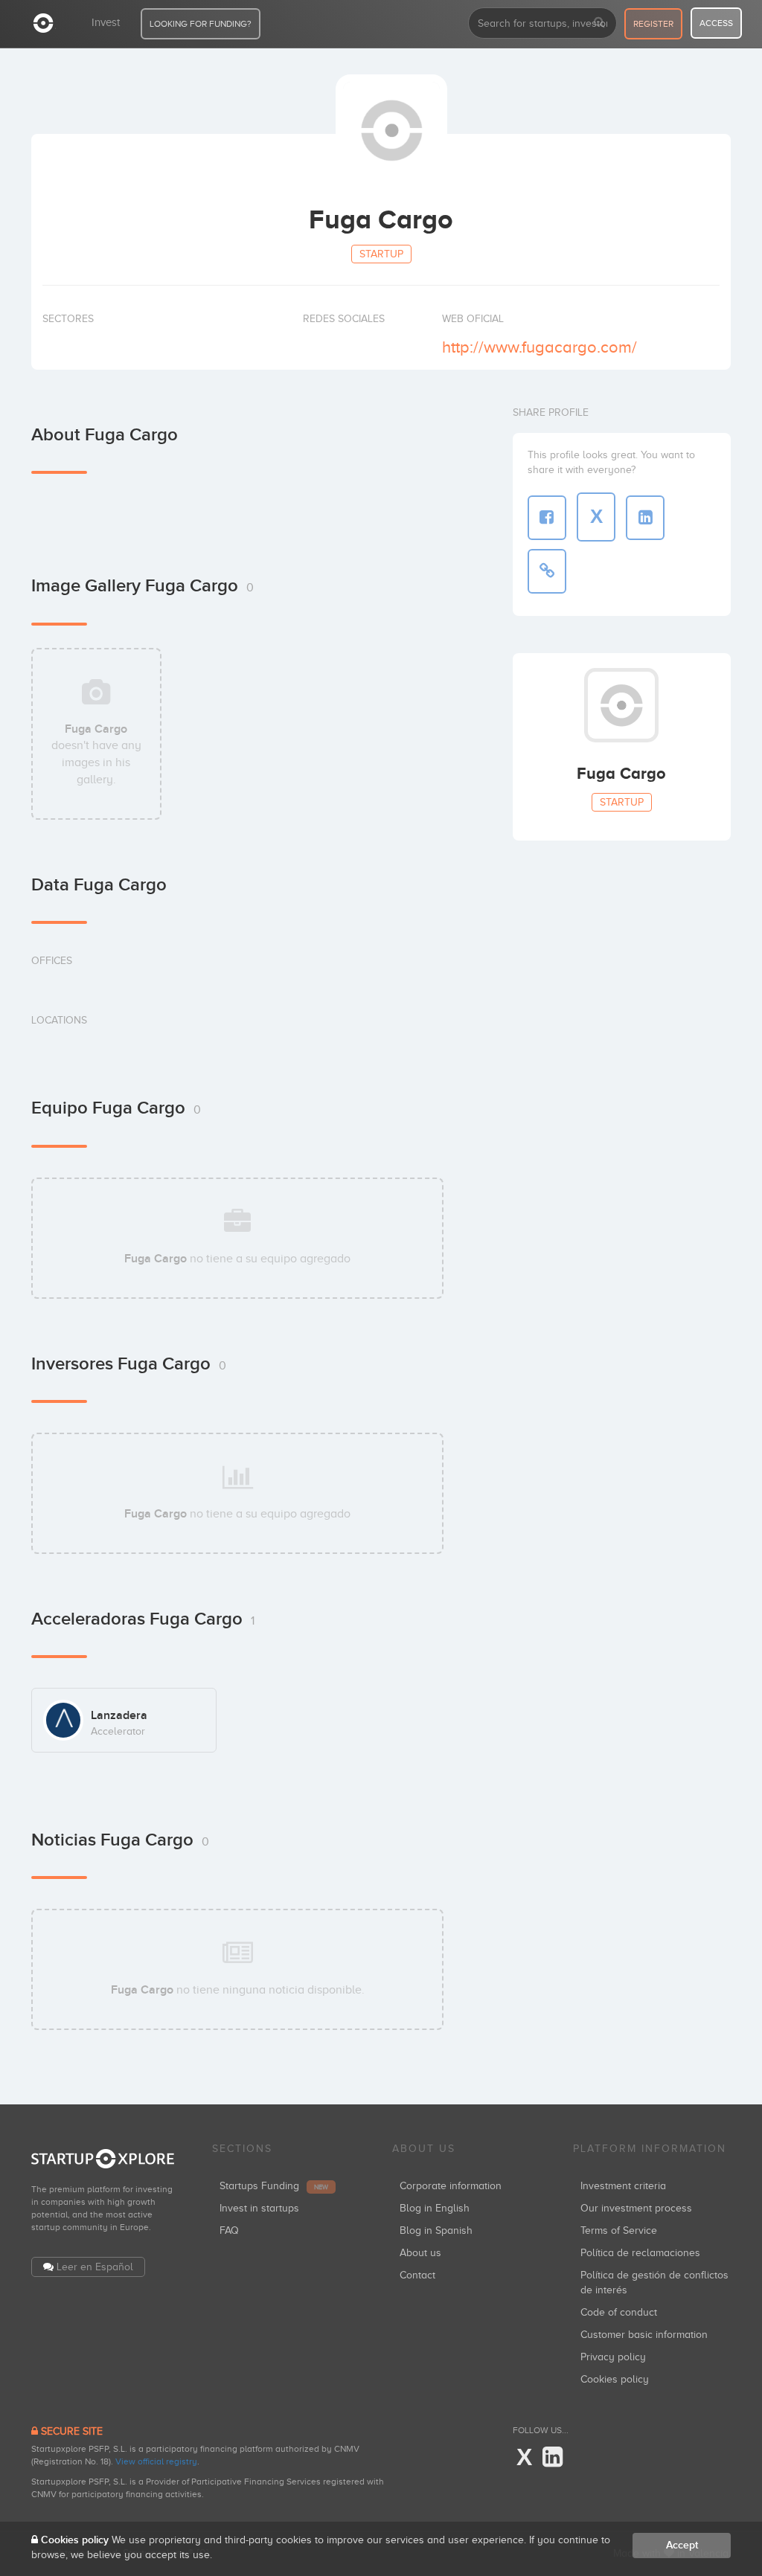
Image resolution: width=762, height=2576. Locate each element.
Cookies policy (615, 2379)
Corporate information (451, 2186)
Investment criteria (623, 2186)
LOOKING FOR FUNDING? (201, 24)
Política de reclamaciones (640, 2253)
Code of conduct (619, 2312)
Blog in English (435, 2208)
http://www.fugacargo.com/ (540, 347)
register (653, 24)
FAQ (229, 2230)
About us (420, 2253)
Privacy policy (613, 2357)
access (716, 23)
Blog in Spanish (436, 2230)
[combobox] (542, 23)
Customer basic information (644, 2335)
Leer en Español (95, 2267)
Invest (106, 22)
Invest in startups (259, 2208)
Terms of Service (619, 2230)
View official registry (156, 2461)
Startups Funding (274, 2186)
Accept (682, 2545)
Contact (417, 2275)
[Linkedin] (553, 2458)
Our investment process (636, 2208)
